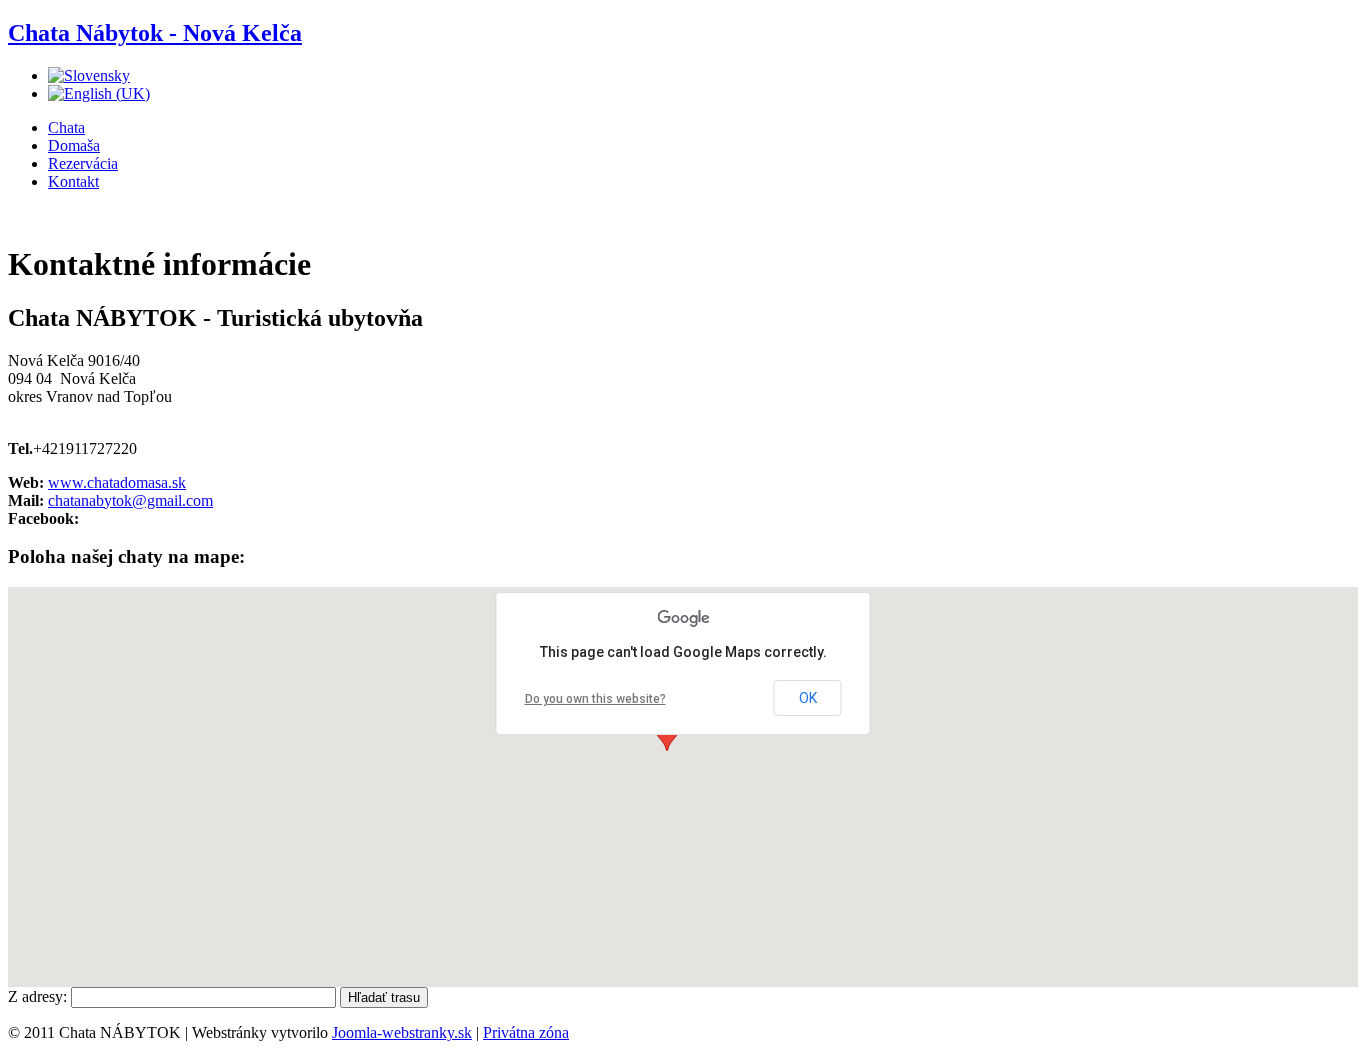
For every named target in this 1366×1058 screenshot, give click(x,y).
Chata (66, 127)
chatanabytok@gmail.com (130, 500)
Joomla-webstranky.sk (402, 1032)
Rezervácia (83, 163)
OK (808, 698)
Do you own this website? (595, 699)
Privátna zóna (526, 1032)
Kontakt (73, 181)
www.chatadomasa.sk (117, 482)
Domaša (74, 145)
